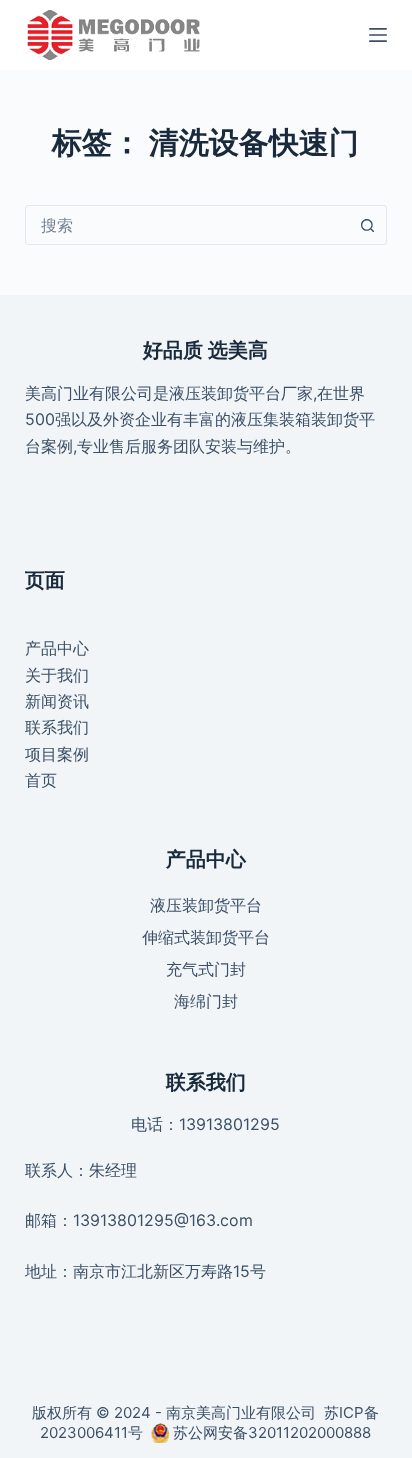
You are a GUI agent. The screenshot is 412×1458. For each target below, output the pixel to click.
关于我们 (57, 675)
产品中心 (57, 648)
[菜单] (378, 35)
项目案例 (57, 754)
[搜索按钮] (367, 225)
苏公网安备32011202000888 (272, 1432)
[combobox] (187, 225)
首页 (41, 780)
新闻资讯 (57, 701)
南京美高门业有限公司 (241, 1412)
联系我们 (57, 727)
